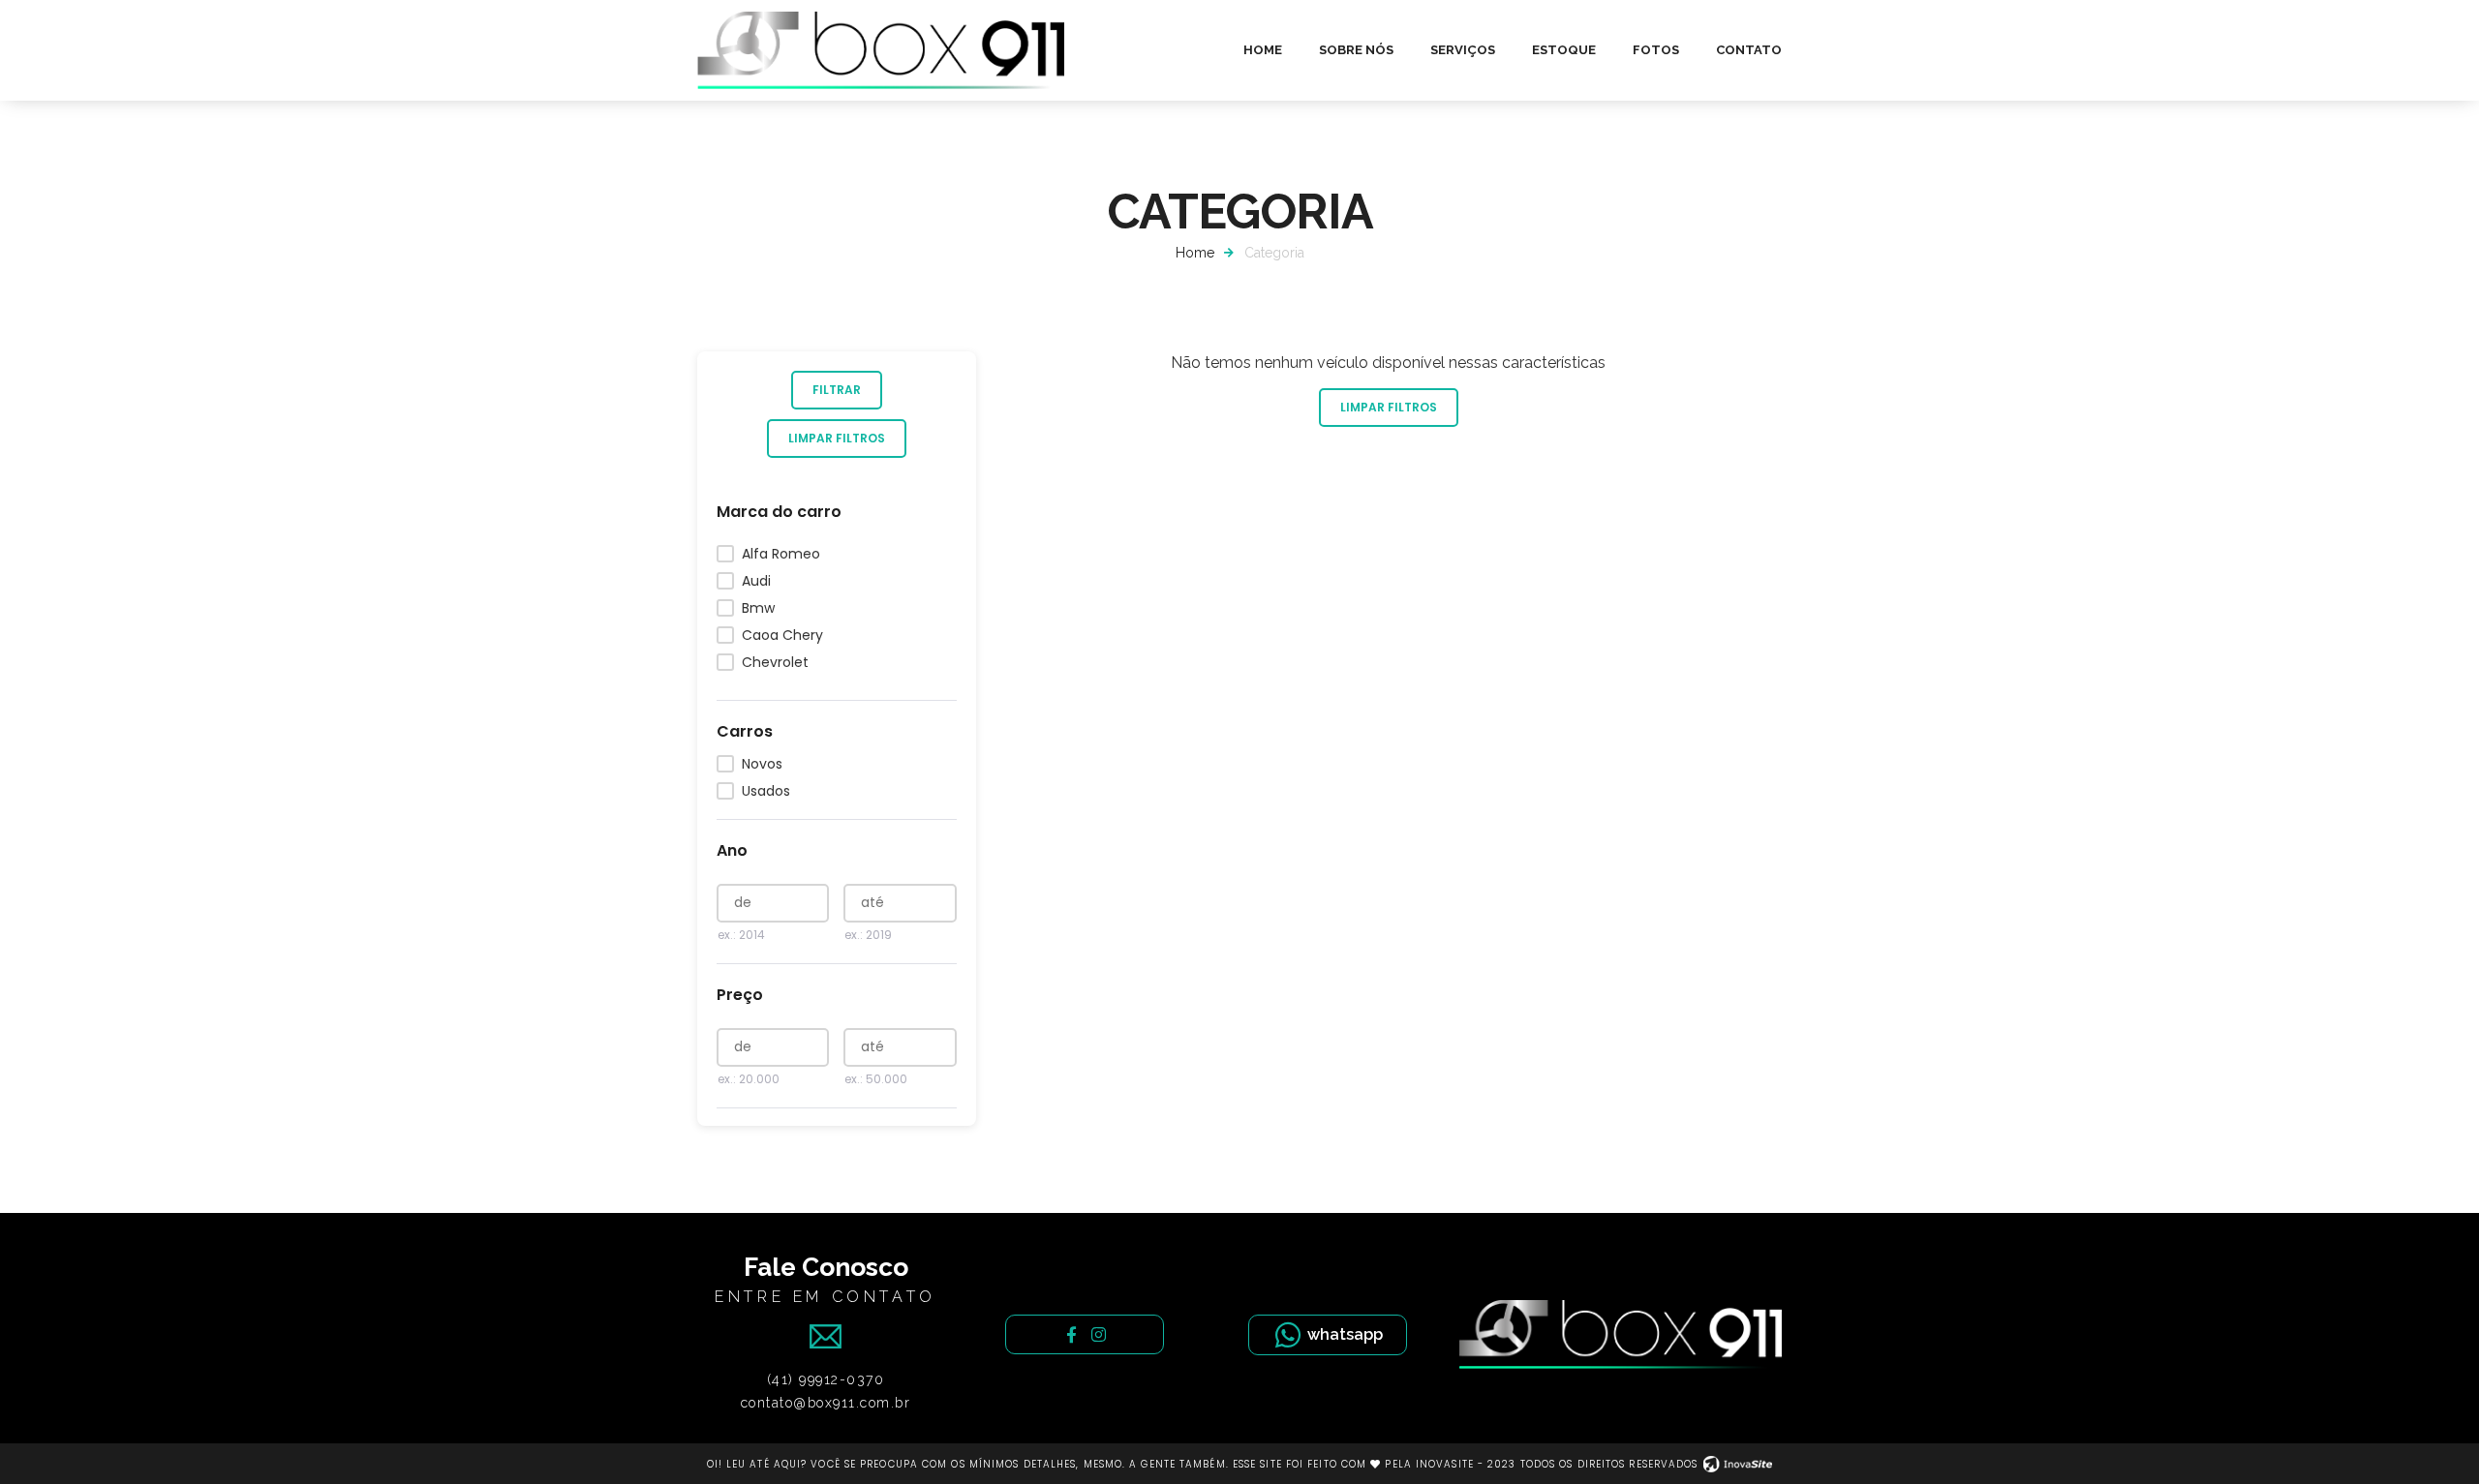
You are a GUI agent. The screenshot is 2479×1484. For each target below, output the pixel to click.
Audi (756, 581)
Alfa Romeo (781, 554)
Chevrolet (775, 662)
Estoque (1564, 50)
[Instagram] (1099, 1334)
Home (1263, 50)
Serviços (1463, 50)
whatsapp (1345, 1334)
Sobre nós (1356, 50)
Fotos (1656, 50)
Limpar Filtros (837, 438)
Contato (1749, 50)
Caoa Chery (782, 635)
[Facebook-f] (1071, 1334)
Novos (762, 764)
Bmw (758, 608)
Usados (766, 791)
